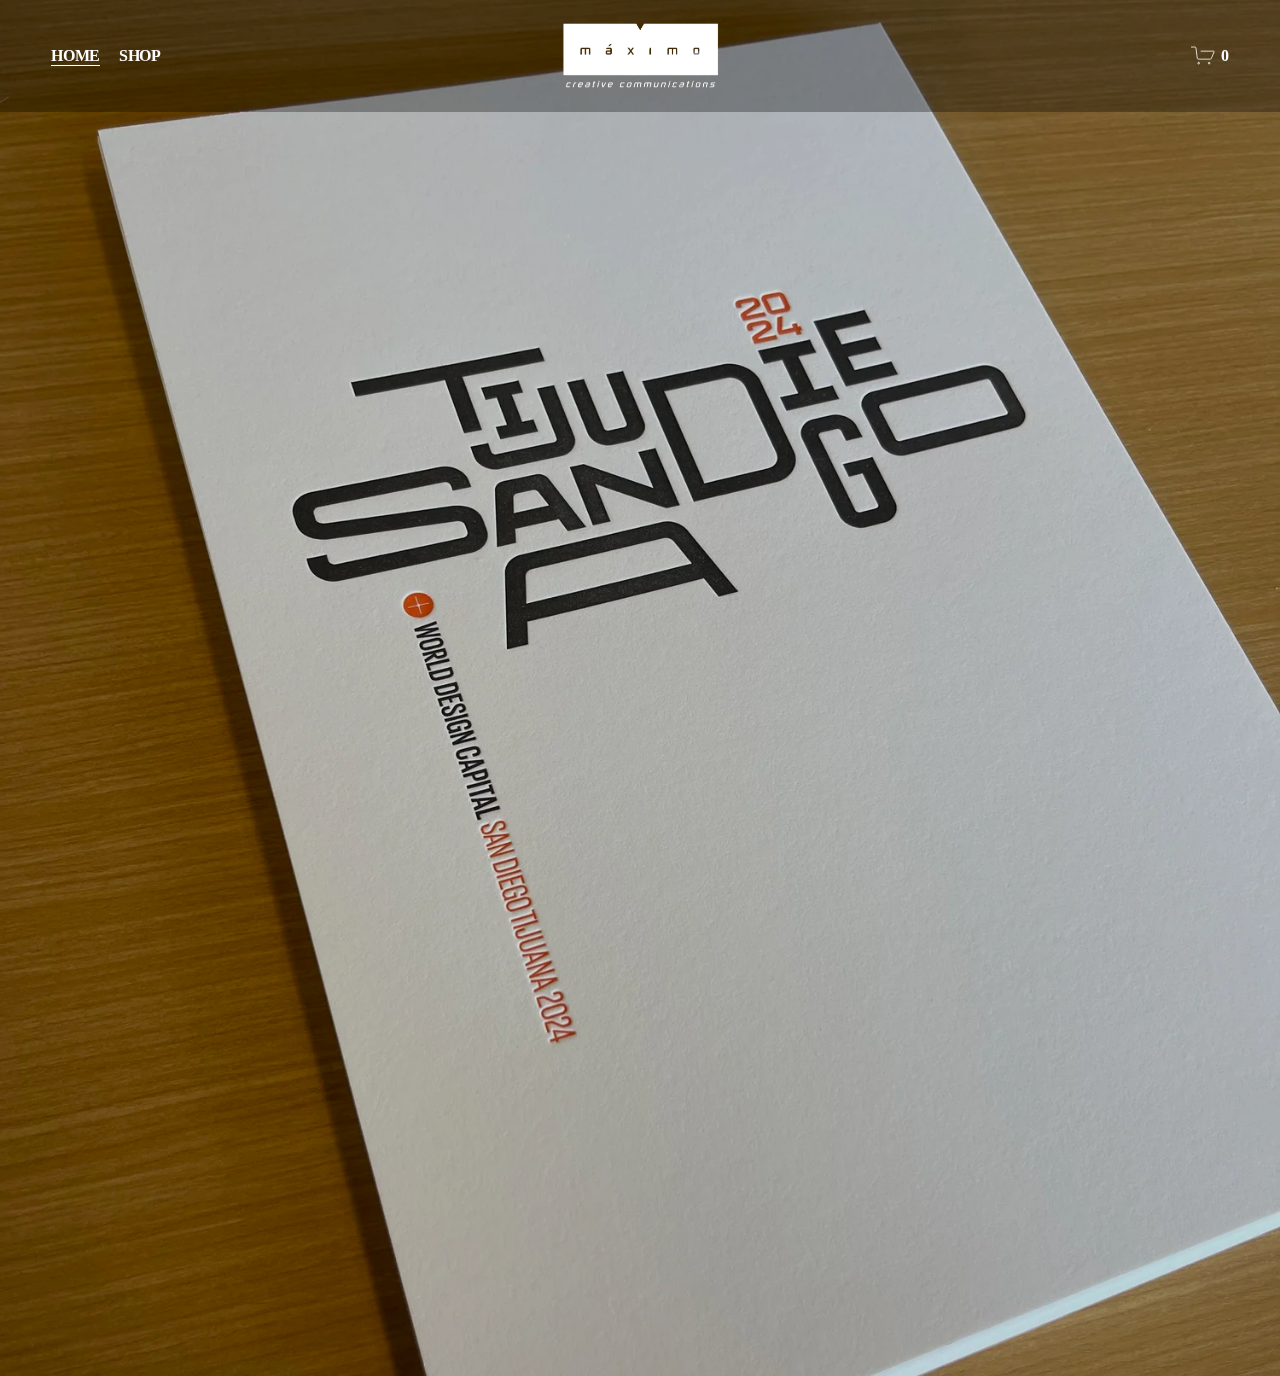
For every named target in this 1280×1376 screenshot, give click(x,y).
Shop (140, 55)
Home (75, 55)
